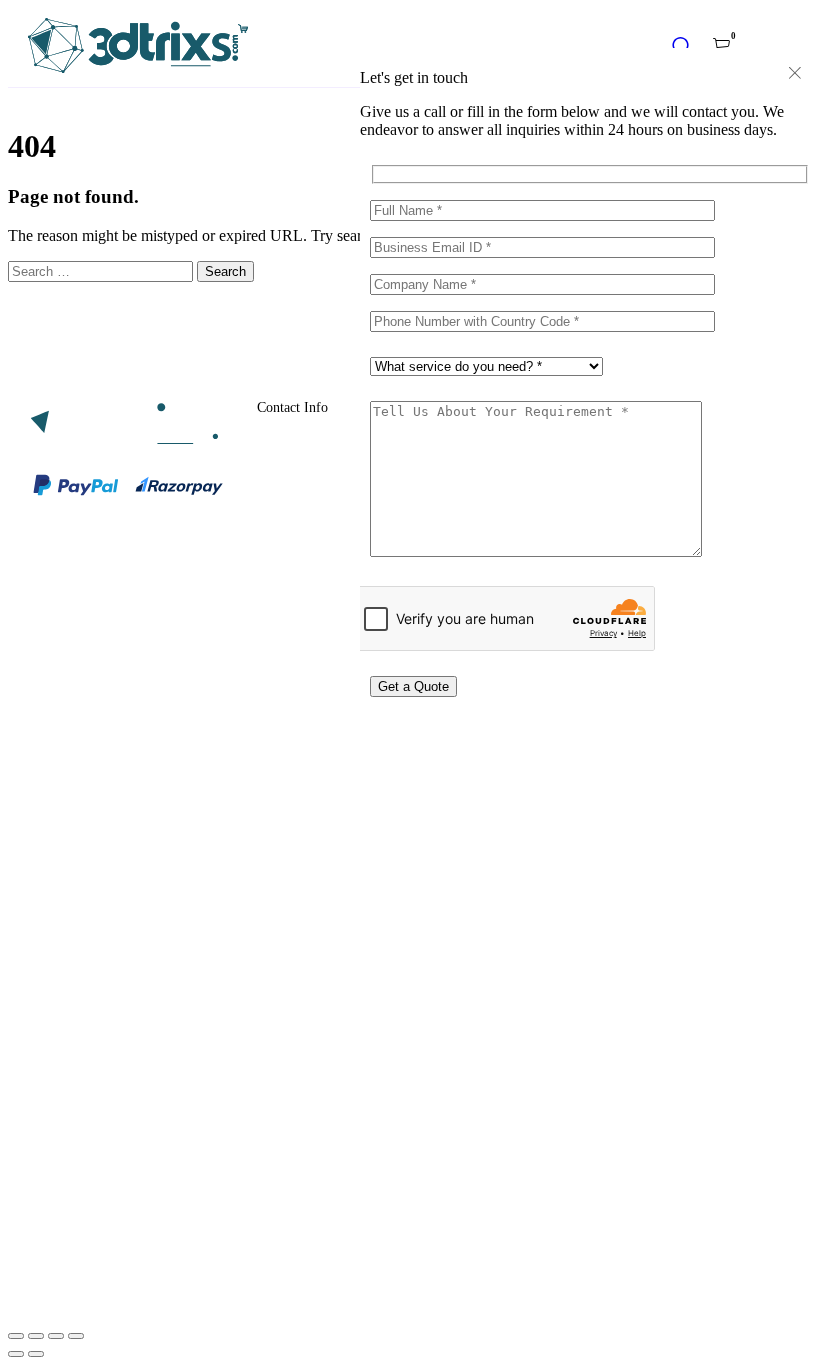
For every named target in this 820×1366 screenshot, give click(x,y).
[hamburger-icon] (782, 48)
